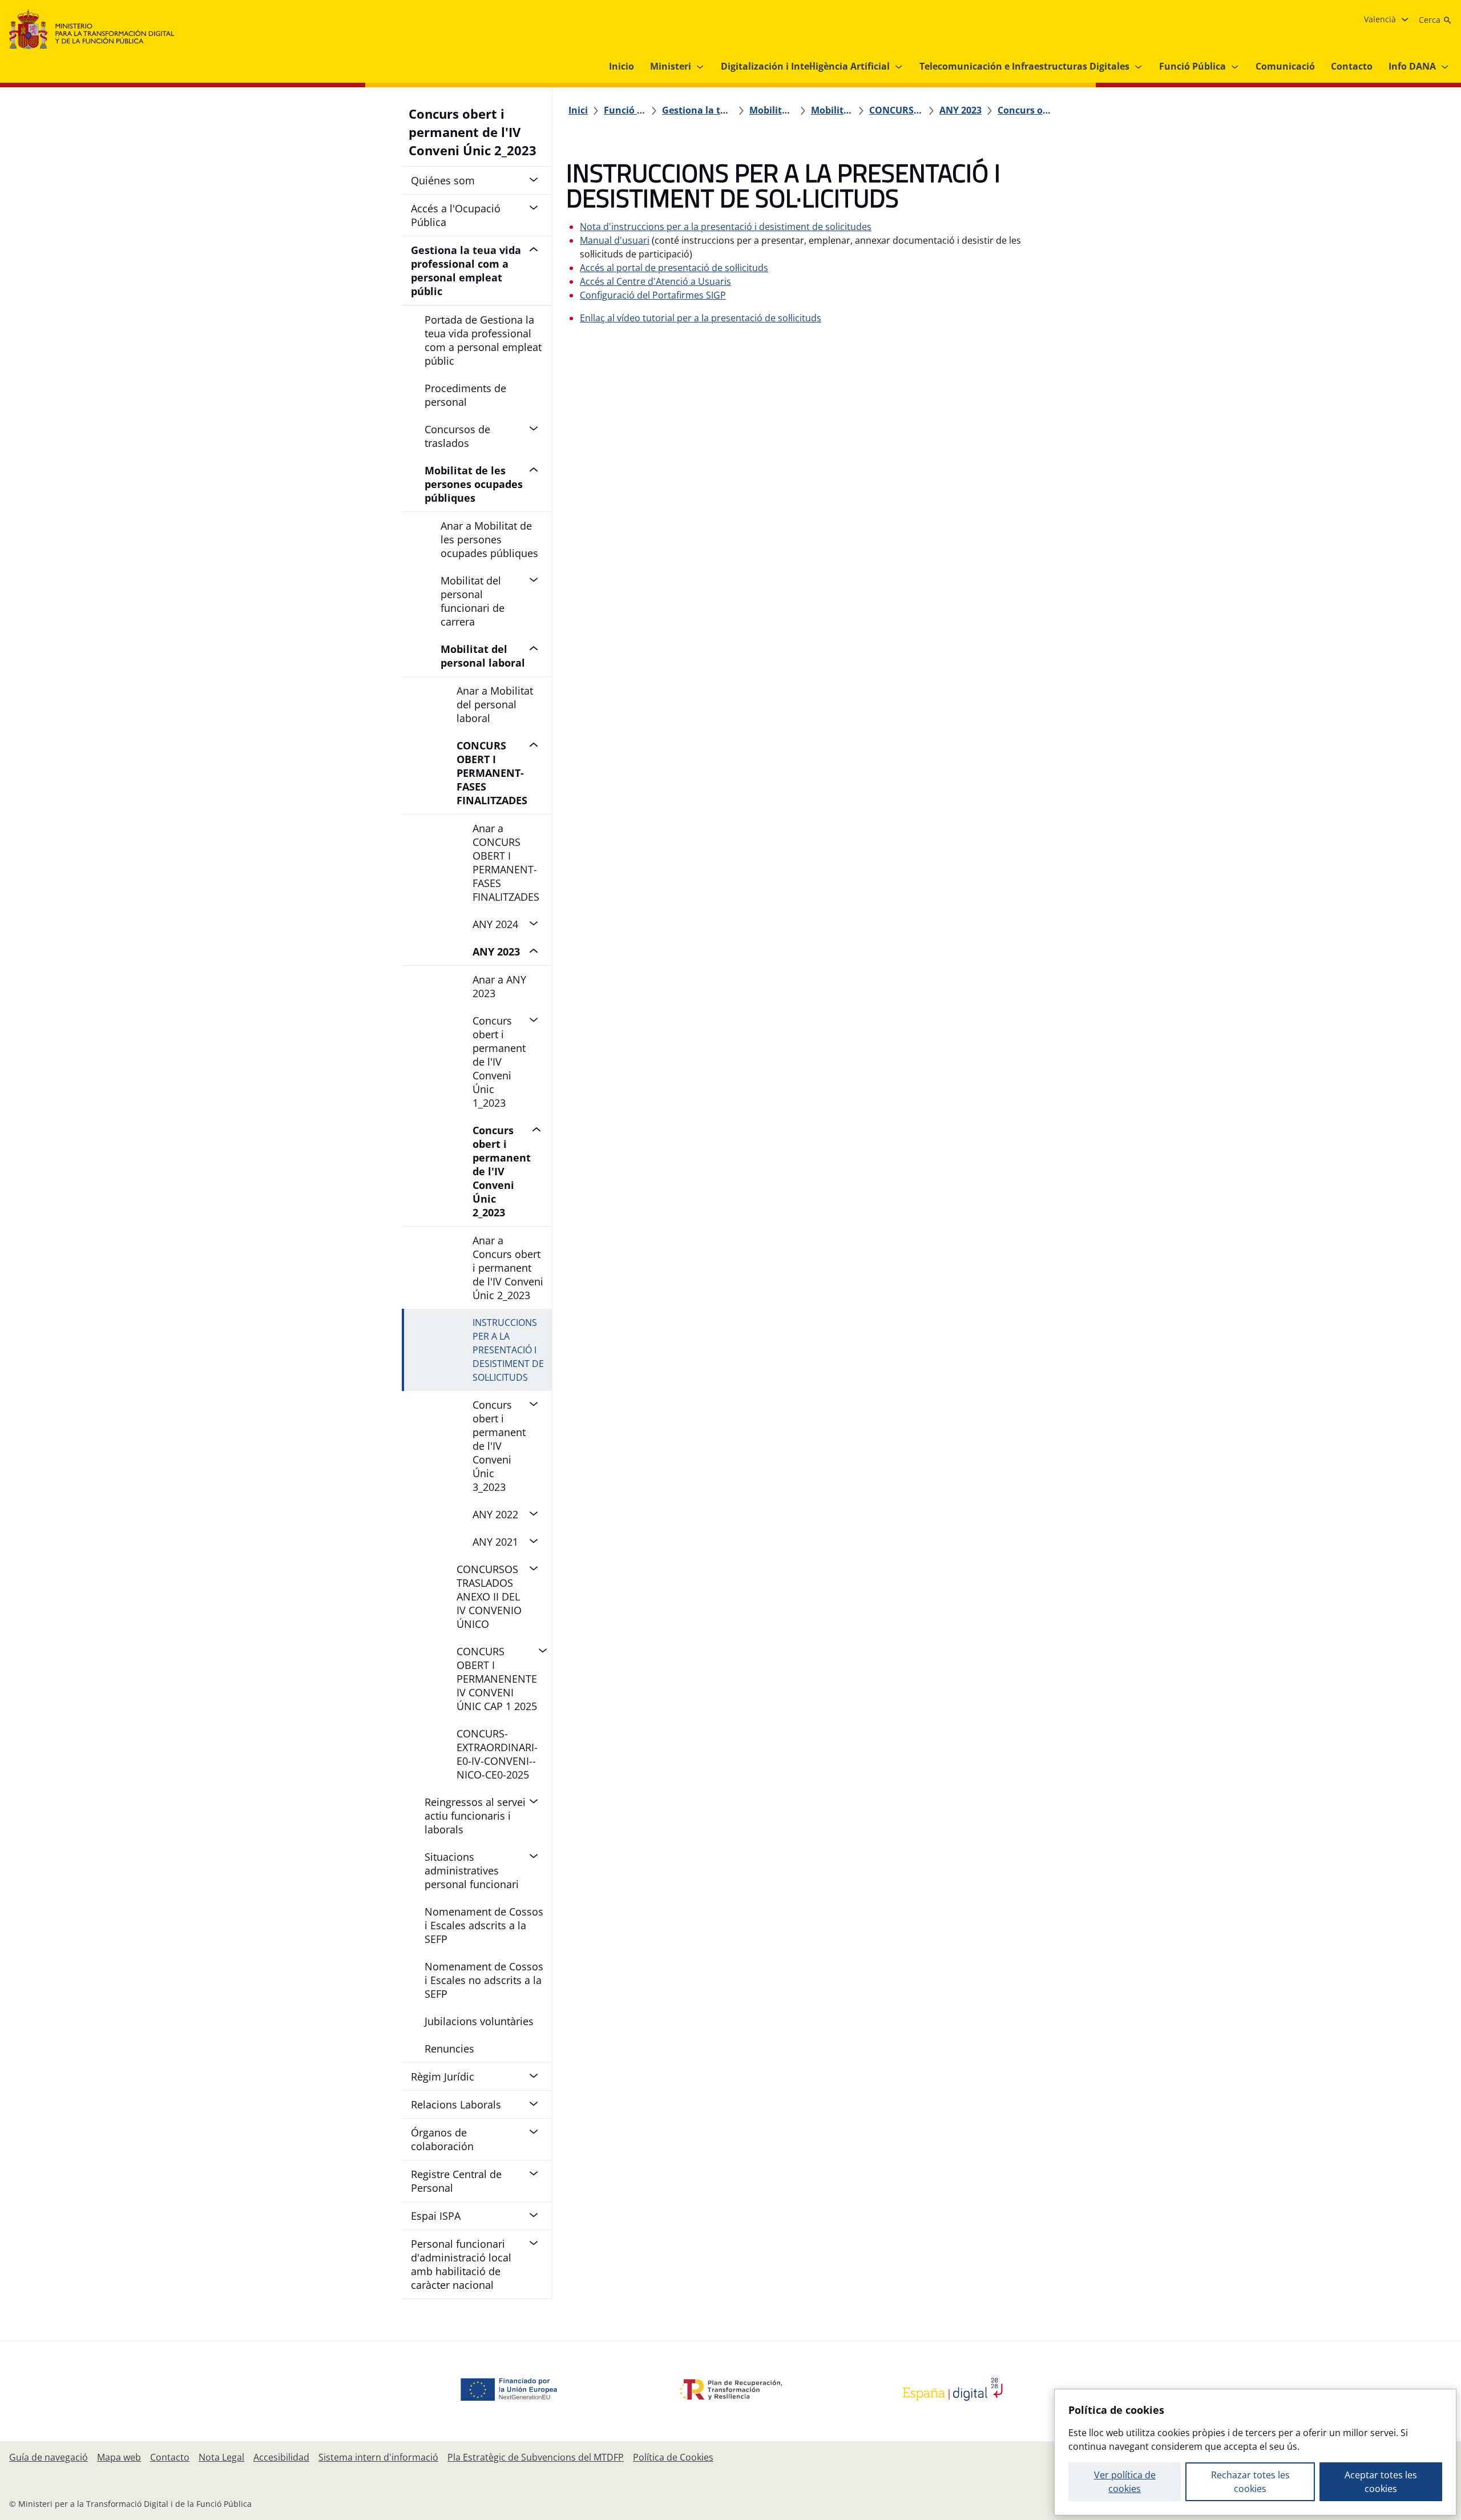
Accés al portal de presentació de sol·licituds (674, 268)
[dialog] (1255, 2452)
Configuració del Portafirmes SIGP (653, 295)
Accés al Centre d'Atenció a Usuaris (655, 281)
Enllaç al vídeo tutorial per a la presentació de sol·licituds (701, 318)
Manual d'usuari (615, 240)
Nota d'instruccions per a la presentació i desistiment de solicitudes (726, 227)
